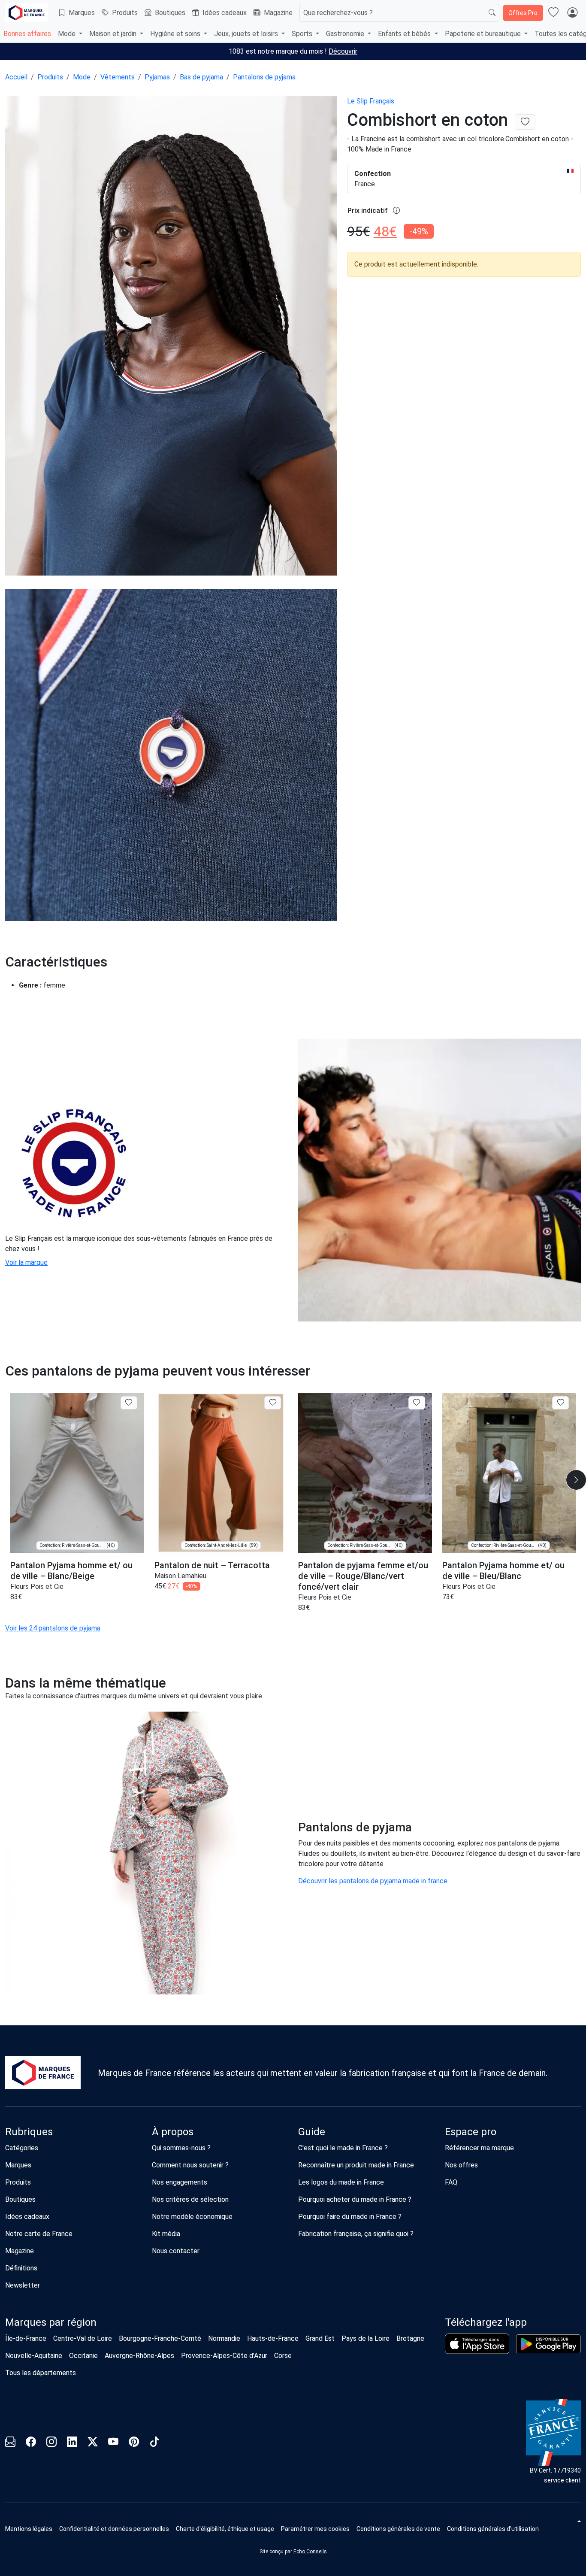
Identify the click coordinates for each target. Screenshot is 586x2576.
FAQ (451, 2182)
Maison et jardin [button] (114, 34)
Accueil (16, 77)
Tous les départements (41, 2373)
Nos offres (461, 2165)
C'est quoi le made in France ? (343, 2148)
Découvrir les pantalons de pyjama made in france (373, 1881)
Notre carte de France (39, 2234)
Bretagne (410, 2338)
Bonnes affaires (27, 34)
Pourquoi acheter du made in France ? (355, 2199)
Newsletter (23, 2285)
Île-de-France (26, 2338)
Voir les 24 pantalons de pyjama (53, 1628)
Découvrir (343, 51)
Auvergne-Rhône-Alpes (139, 2356)
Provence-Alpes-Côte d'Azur (224, 2356)
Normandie (224, 2338)
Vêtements (118, 77)
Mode (82, 77)
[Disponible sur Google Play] (548, 2344)
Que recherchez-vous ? (338, 13)
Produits (125, 13)
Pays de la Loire (365, 2338)
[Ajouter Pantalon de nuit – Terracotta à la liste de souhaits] (273, 1403)
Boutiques (170, 13)
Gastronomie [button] (346, 34)
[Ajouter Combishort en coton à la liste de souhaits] (525, 122)
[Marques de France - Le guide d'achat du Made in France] (27, 13)
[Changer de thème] (578, 2521)
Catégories (22, 2148)
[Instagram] (51, 2443)
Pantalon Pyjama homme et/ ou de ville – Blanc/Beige (71, 1571)
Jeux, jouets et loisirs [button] (247, 34)
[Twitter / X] (93, 2443)
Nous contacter (176, 2251)
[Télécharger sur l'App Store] (477, 2344)
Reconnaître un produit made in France (356, 2165)
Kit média (166, 2234)
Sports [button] (303, 34)
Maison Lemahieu (180, 1576)
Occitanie (83, 2356)
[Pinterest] (134, 2443)
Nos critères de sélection (190, 2199)
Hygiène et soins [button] (176, 34)
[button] (315, 2529)
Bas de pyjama (201, 77)
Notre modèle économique (192, 2217)
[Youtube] (113, 2443)
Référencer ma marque (479, 2148)
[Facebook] (31, 2443)
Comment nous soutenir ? (190, 2165)
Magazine (278, 13)
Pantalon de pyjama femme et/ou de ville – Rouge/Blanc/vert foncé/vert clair (363, 1576)
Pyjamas (157, 77)
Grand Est (320, 2338)
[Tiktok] (154, 2443)
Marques (82, 13)
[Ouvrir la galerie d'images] (171, 337)
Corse (283, 2356)
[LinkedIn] (72, 2443)
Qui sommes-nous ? (181, 2148)
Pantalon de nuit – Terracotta (212, 1565)
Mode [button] (68, 34)
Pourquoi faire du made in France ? (350, 2217)
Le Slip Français (371, 101)
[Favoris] (553, 13)
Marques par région (51, 2322)
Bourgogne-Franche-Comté (160, 2338)
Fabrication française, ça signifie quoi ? (356, 2234)
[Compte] (572, 13)
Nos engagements (180, 2182)
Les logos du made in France (341, 2182)
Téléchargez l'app (486, 2322)
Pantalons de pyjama (264, 77)
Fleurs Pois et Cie (37, 1587)
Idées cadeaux (225, 13)
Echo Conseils (310, 2552)
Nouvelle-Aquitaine (34, 2356)
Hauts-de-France (273, 2338)
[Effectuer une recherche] (492, 13)
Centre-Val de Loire (83, 2338)
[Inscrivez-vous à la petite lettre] (10, 2443)
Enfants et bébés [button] (405, 34)
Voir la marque (26, 1262)
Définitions (21, 2268)
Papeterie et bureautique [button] (484, 34)
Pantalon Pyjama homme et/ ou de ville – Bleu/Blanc (503, 1571)
